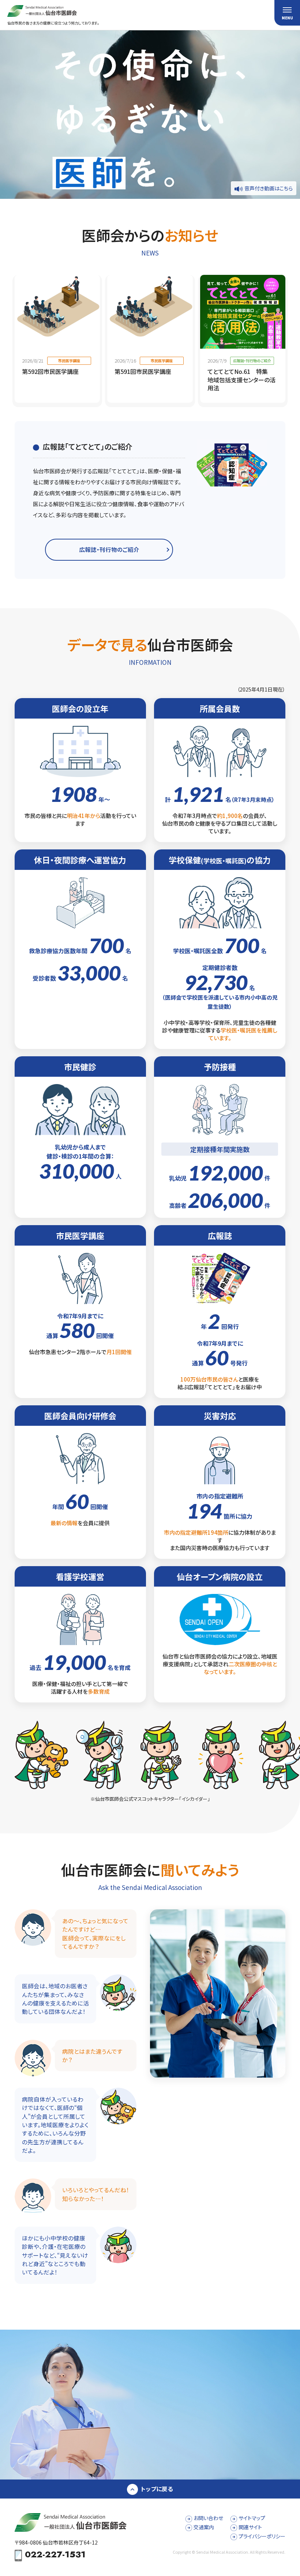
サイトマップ (252, 2518)
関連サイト (250, 2527)
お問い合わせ (208, 2518)
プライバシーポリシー (262, 2536)
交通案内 (204, 2527)
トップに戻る (157, 2489)
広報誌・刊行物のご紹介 (109, 549)
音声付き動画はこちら (269, 188)
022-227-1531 (55, 2555)
